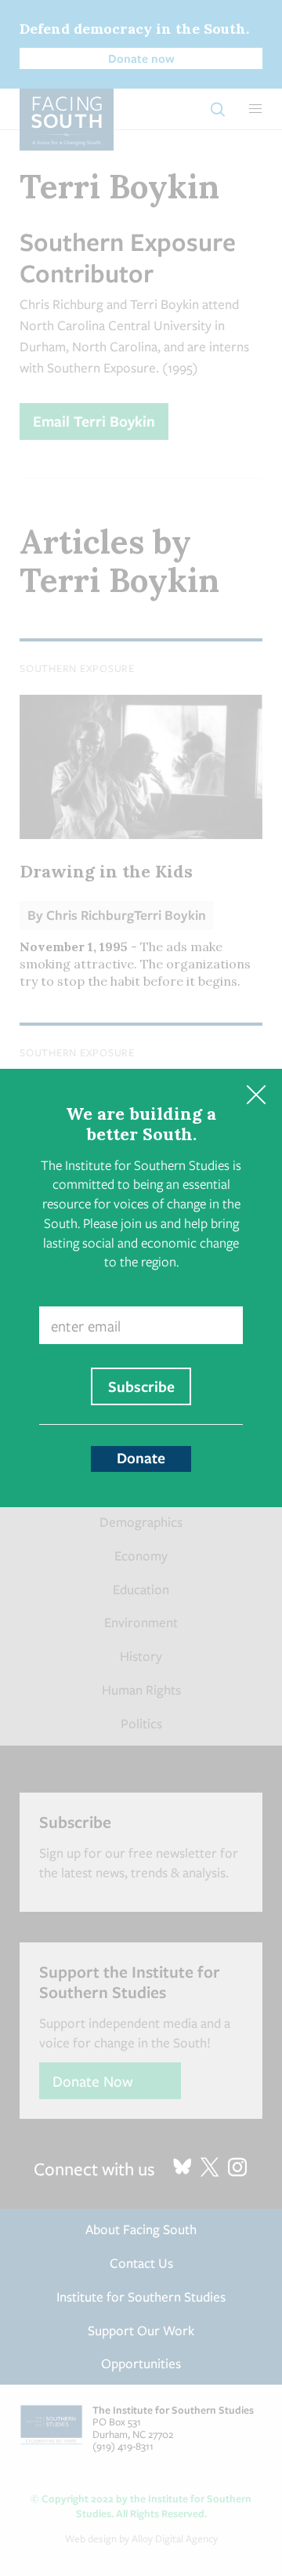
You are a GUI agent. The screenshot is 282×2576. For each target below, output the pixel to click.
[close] (256, 1095)
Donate (141, 1458)
